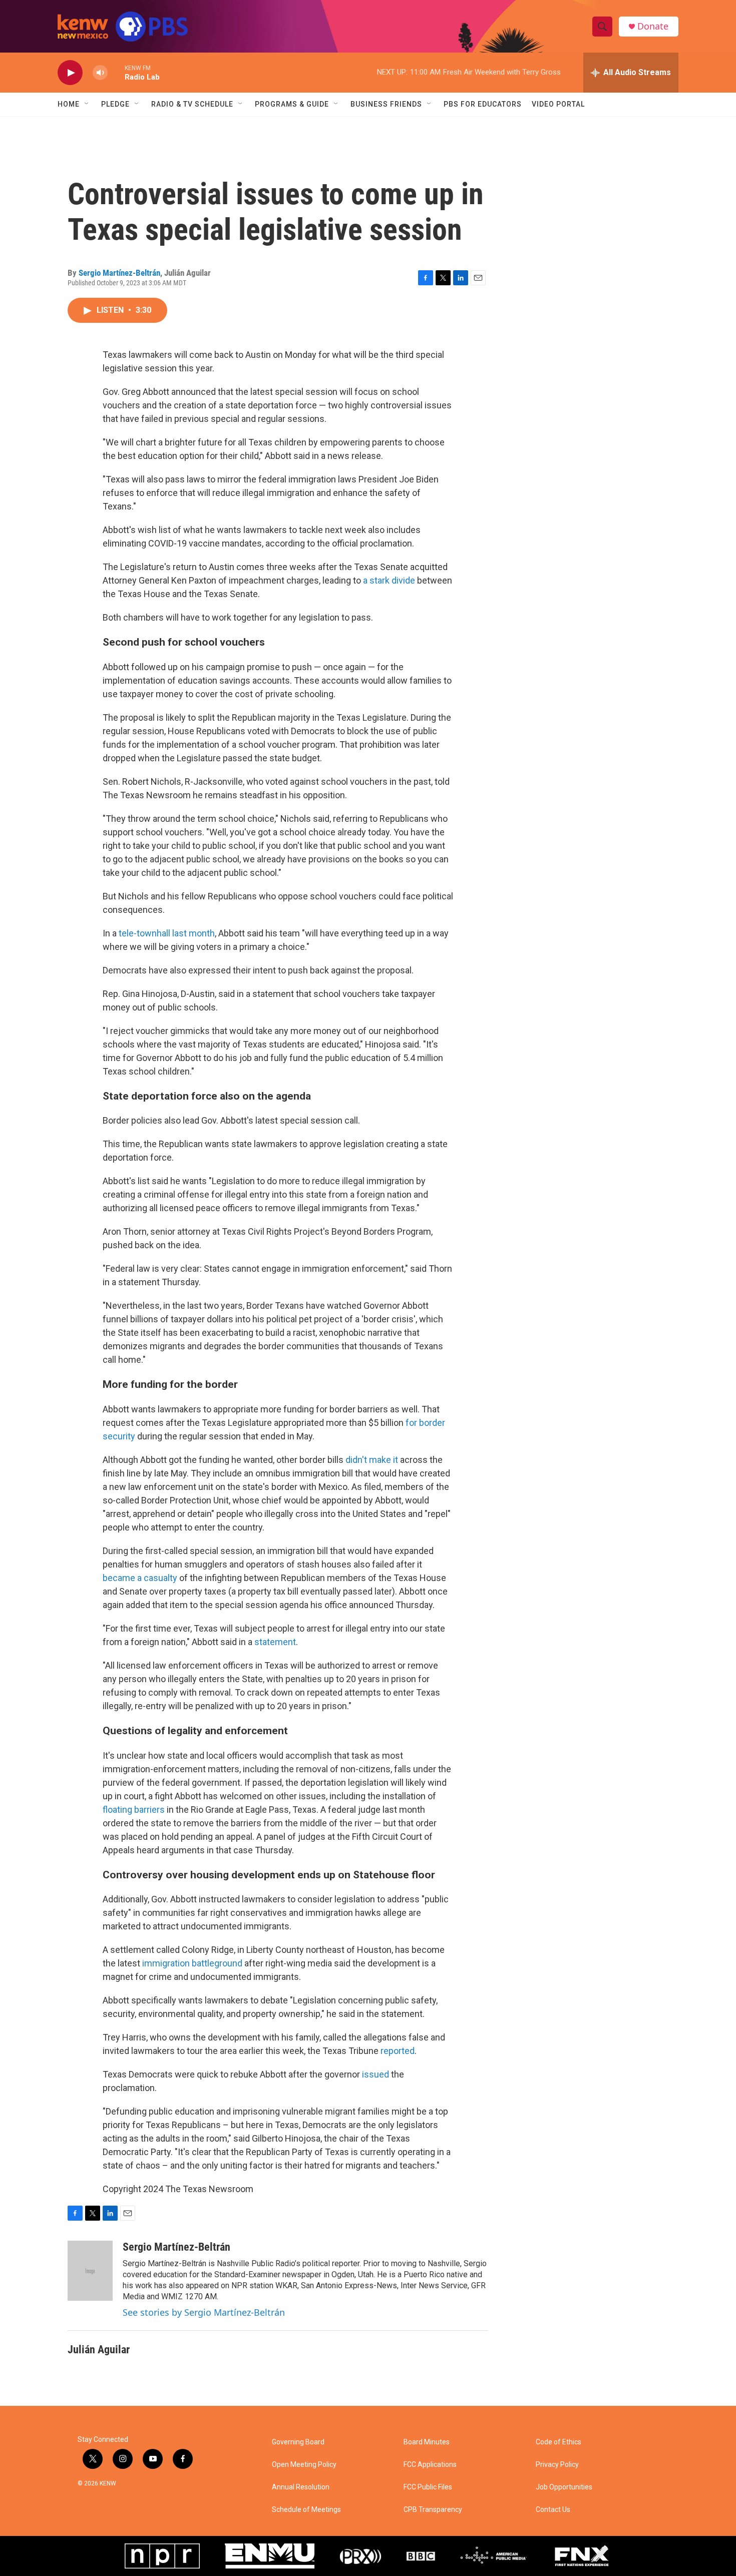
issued (376, 2074)
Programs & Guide (292, 104)
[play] (70, 73)
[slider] (116, 72)
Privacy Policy (557, 2465)
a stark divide (389, 580)
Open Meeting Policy (304, 2465)
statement (275, 1642)
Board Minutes (427, 2442)
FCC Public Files (428, 2487)
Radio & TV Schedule (192, 104)
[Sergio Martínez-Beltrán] (90, 2271)
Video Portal (558, 104)
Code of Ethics (559, 2442)
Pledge (115, 104)
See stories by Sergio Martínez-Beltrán (204, 2312)
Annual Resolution (301, 2487)
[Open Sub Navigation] (87, 104)
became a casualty (140, 1578)
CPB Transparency (433, 2510)
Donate (653, 26)
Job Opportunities (564, 2487)
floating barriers (134, 1810)
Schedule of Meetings (306, 2510)
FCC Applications (430, 2465)
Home (69, 104)
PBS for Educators (483, 104)
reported (398, 2051)
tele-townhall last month (167, 933)
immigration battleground (193, 1963)
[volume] (100, 73)
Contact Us (553, 2510)
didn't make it (372, 1460)
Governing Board (298, 2442)
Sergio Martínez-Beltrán (119, 273)
